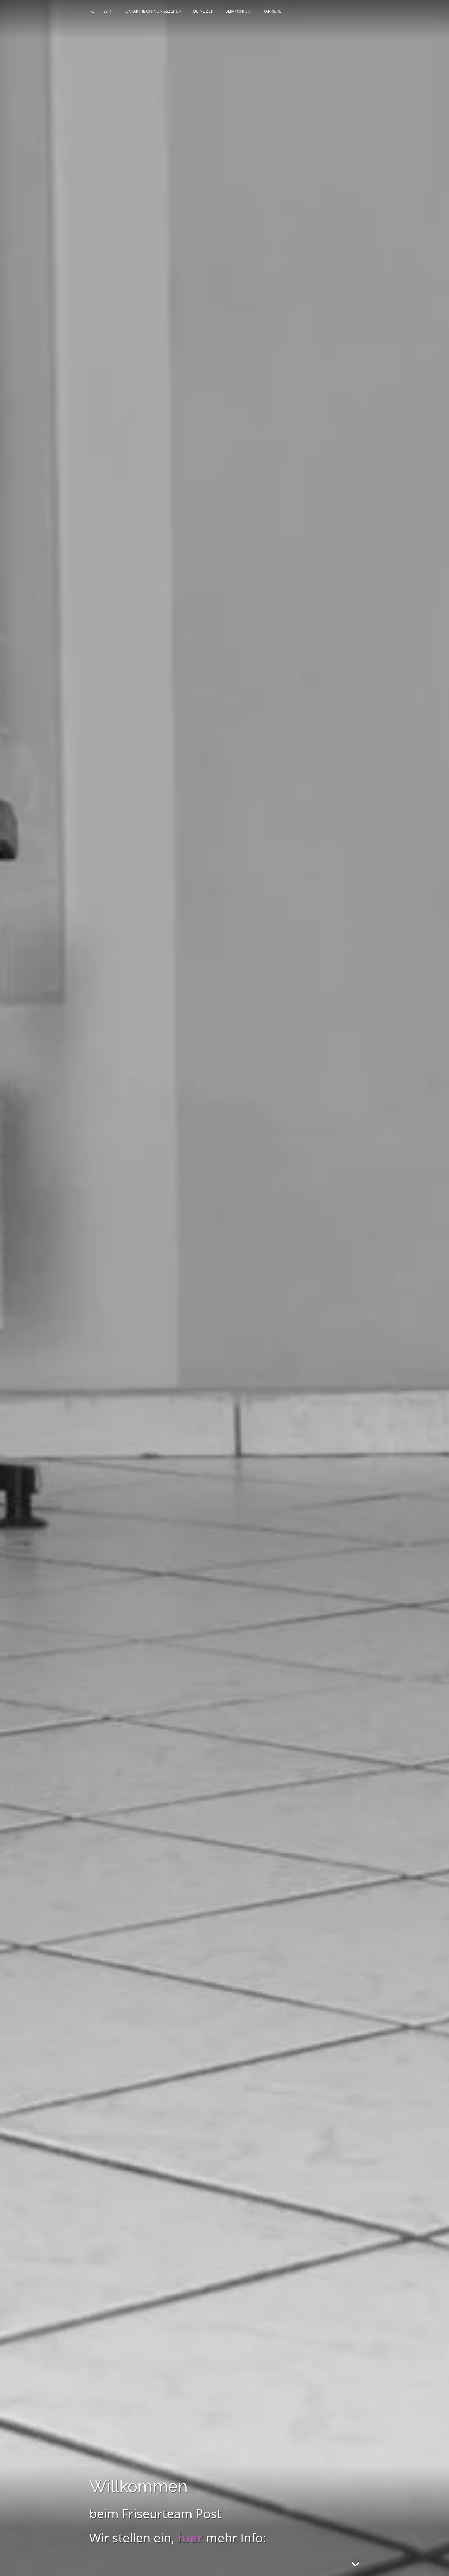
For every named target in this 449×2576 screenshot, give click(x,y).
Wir (107, 11)
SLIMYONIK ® (238, 11)
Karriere (272, 11)
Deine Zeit (204, 11)
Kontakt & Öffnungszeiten (152, 11)
